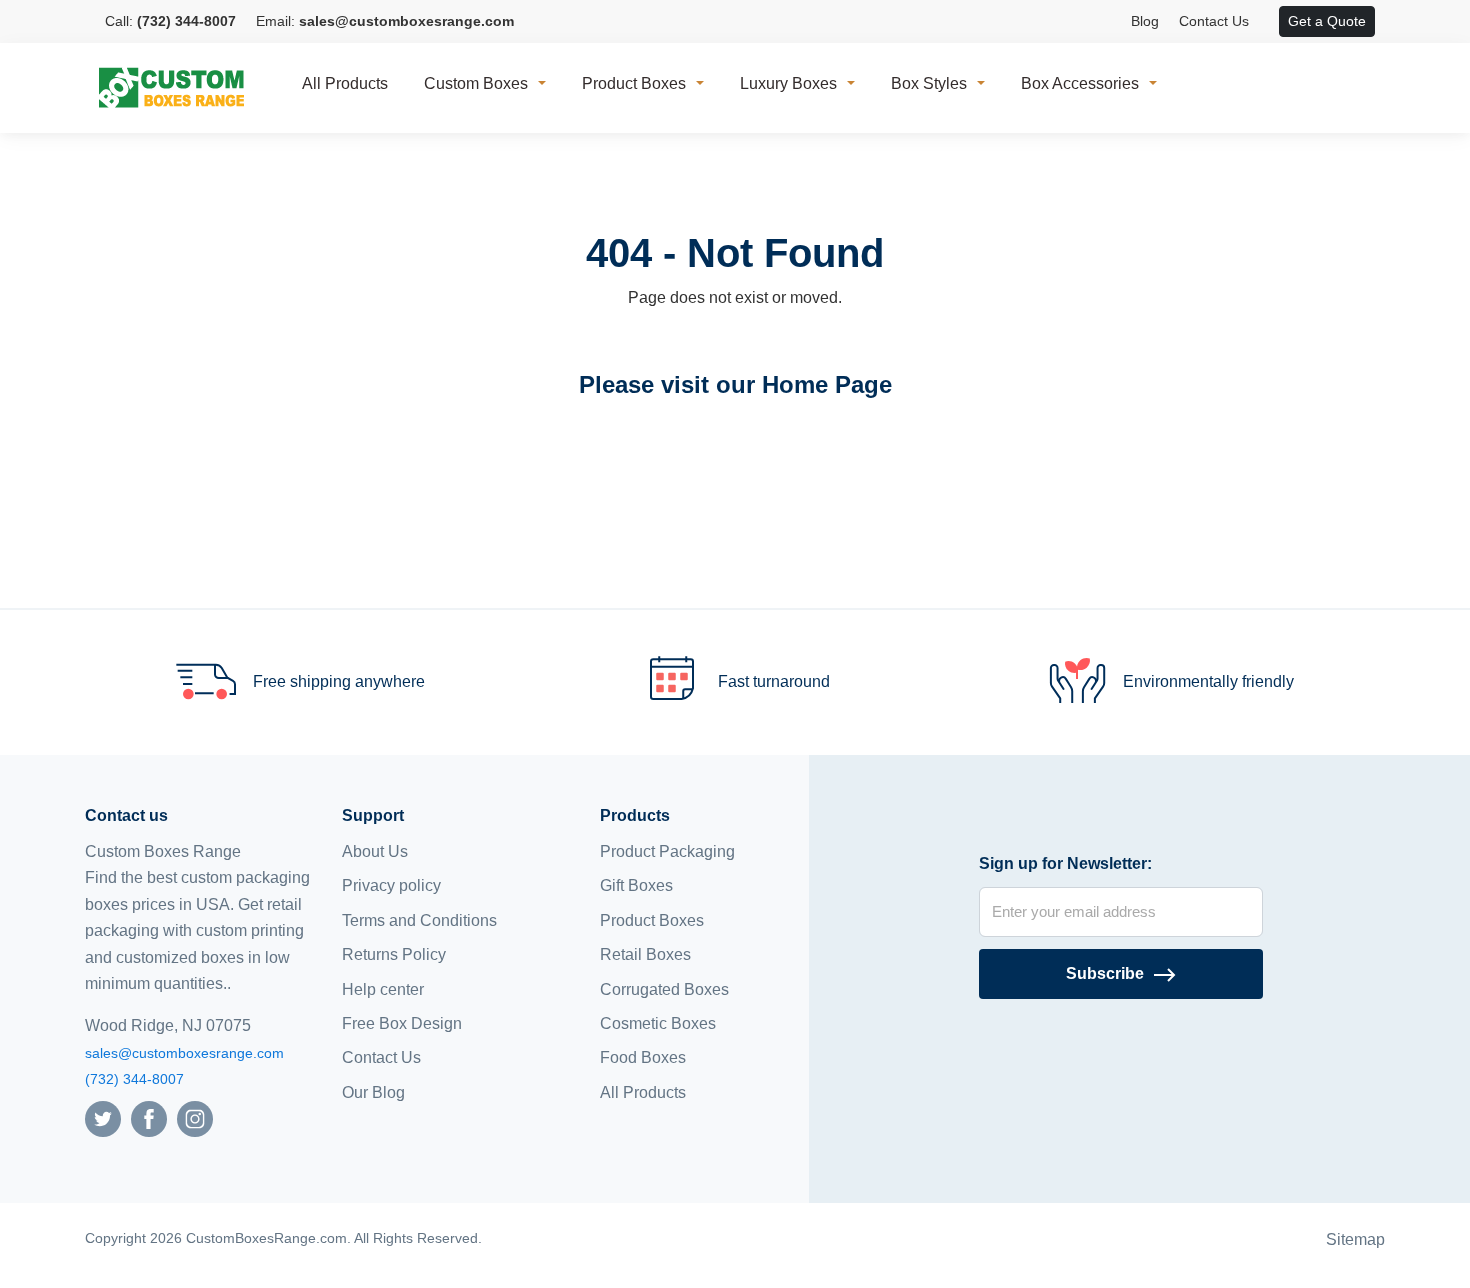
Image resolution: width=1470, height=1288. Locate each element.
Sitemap (1355, 1239)
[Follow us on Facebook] (149, 1117)
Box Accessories (1080, 83)
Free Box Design (402, 1023)
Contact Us (1214, 21)
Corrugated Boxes (664, 989)
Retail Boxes (645, 954)
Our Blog (373, 1092)
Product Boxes (634, 83)
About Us (375, 851)
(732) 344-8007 (134, 1079)
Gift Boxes (636, 885)
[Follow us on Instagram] (195, 1117)
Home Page (827, 384)
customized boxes (180, 957)
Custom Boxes (476, 83)
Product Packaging (667, 851)
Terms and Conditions (419, 920)
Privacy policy (391, 885)
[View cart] (1269, 22)
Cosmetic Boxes (658, 1023)
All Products (345, 83)
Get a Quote (1327, 21)
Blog (1145, 21)
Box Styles (929, 83)
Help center (383, 989)
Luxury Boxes (788, 83)
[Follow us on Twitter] (103, 1117)
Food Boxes (643, 1057)
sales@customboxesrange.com (184, 1053)
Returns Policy (394, 954)
